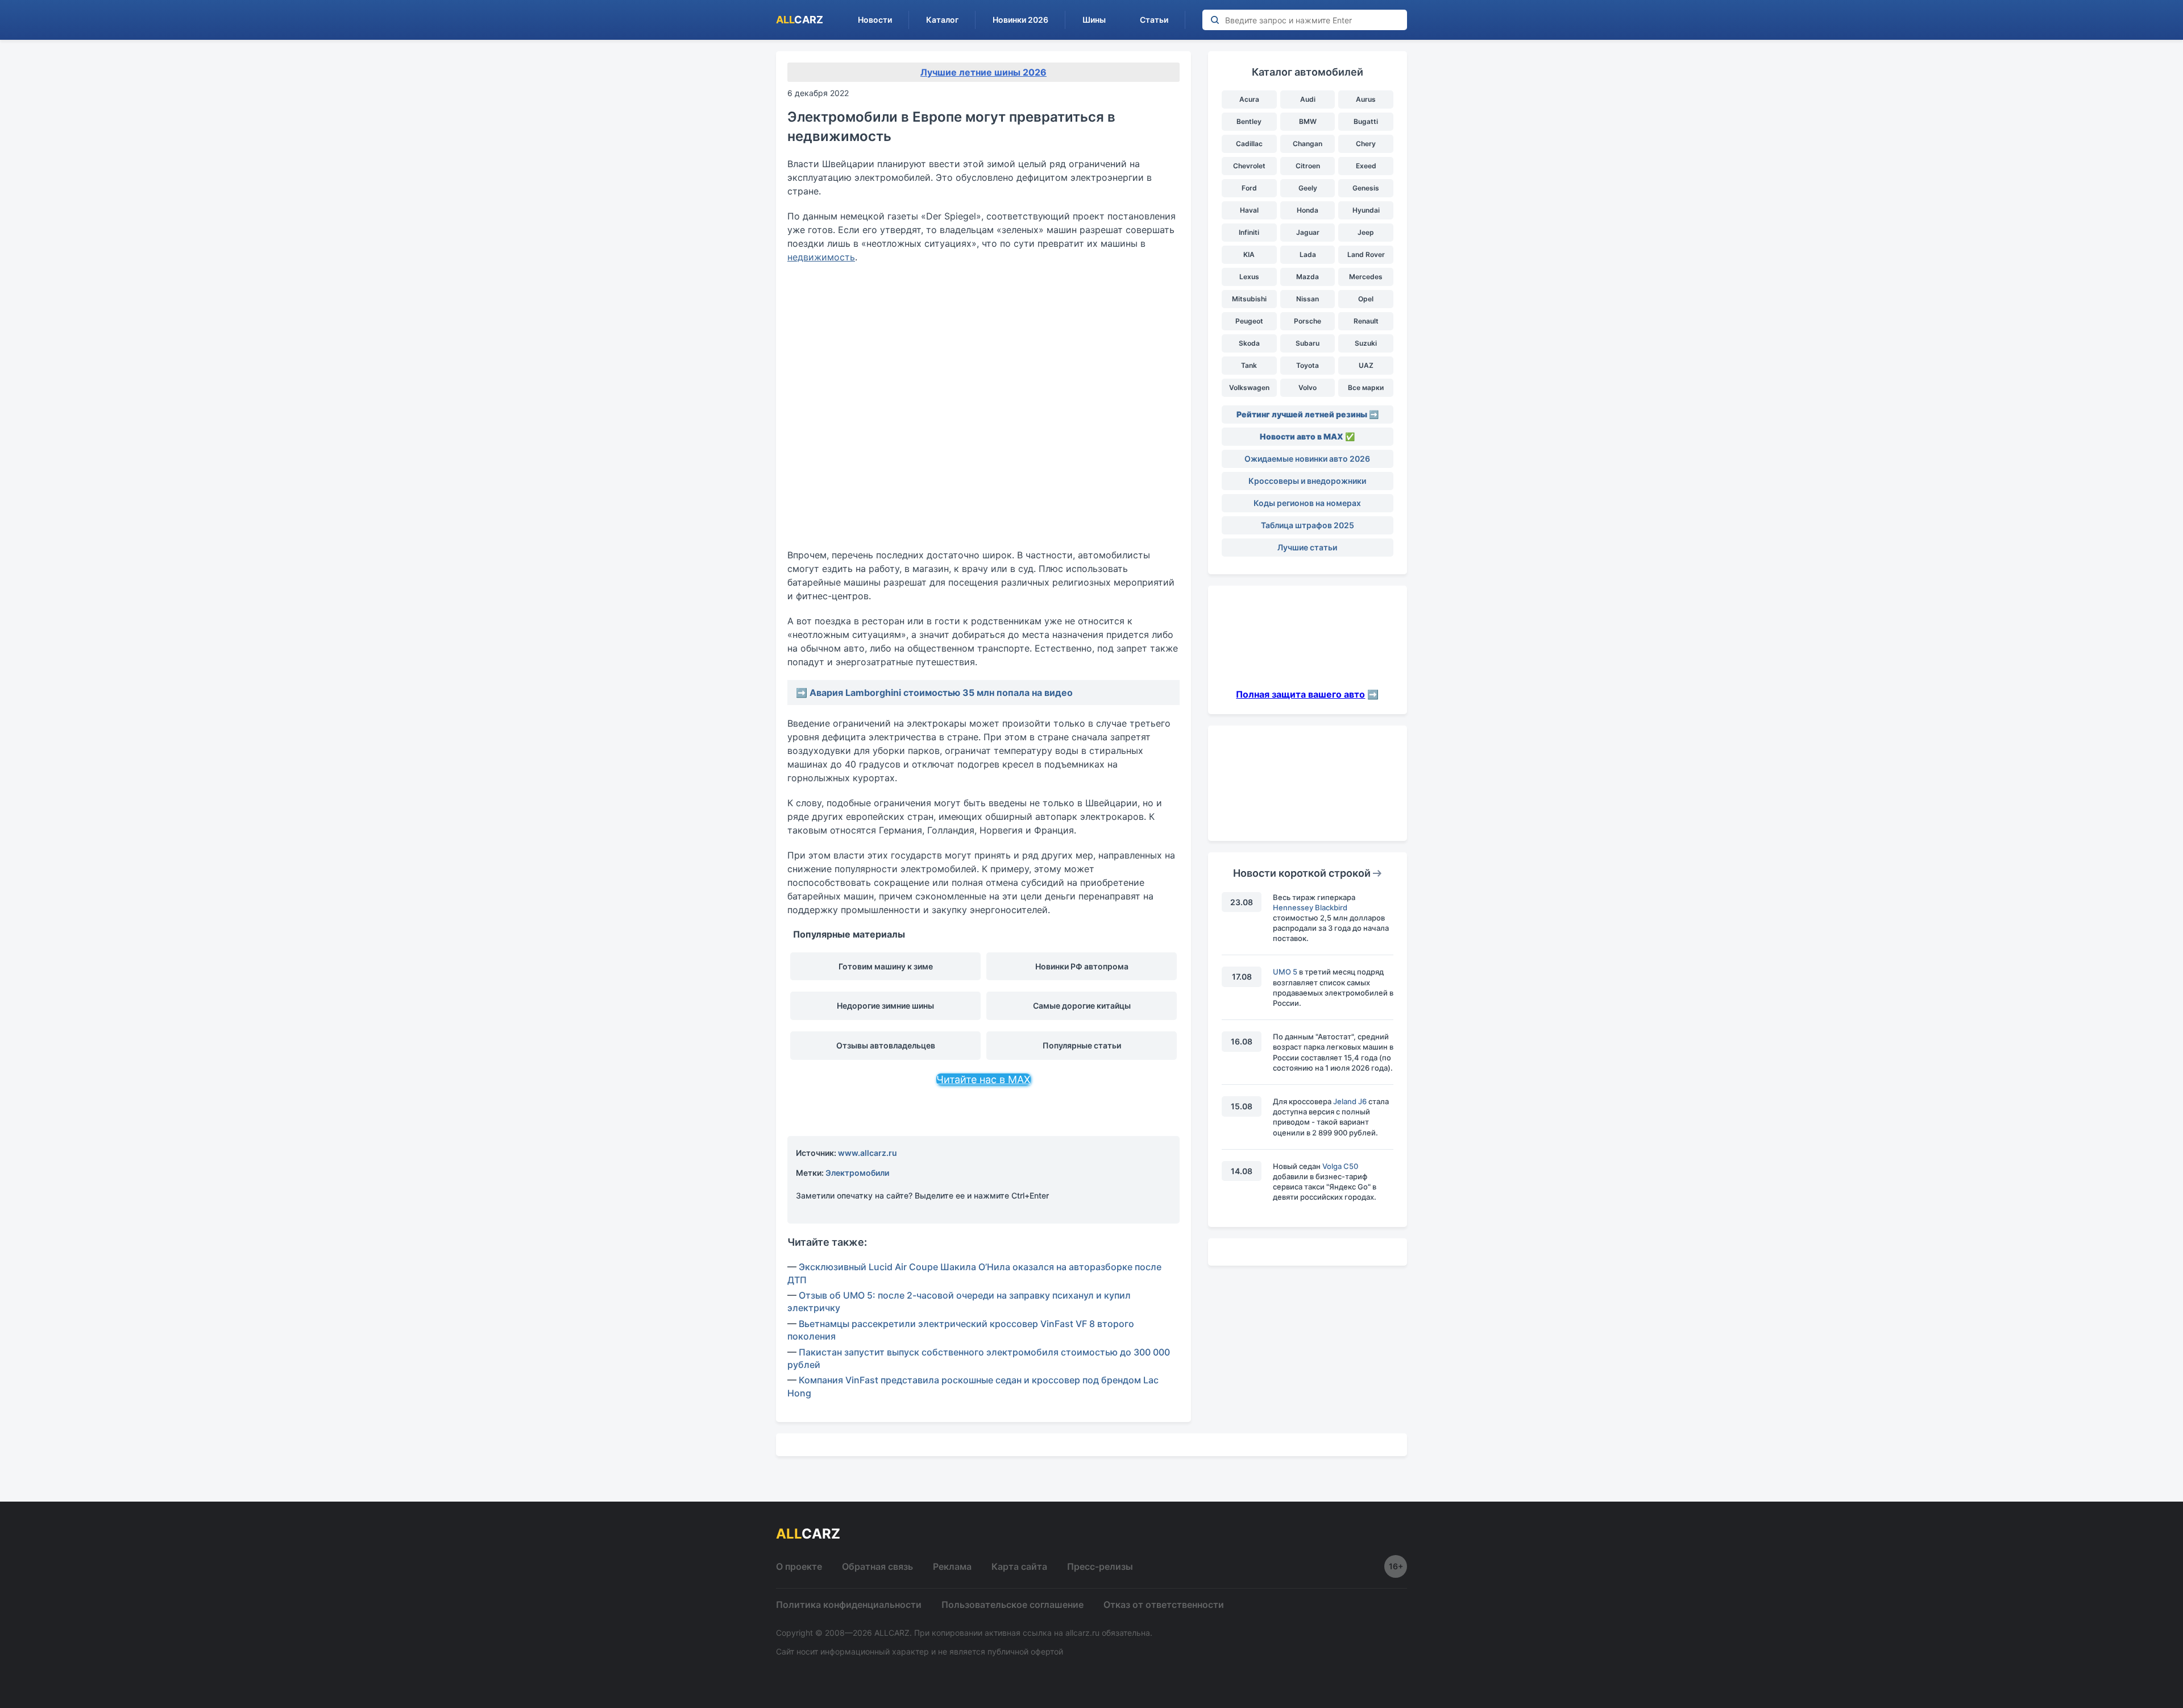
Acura (1249, 99)
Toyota (1308, 365)
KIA (1249, 254)
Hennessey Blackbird (1310, 907)
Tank (1249, 365)
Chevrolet (1249, 166)
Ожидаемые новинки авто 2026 (1307, 459)
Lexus (1249, 277)
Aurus (1366, 99)
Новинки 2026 (1020, 20)
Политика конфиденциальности (849, 1605)
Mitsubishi (1249, 299)
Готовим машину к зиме (886, 966)
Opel (1366, 299)
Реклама (952, 1566)
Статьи (1154, 20)
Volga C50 (1340, 1166)
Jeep (1366, 232)
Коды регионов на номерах (1307, 503)
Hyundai (1366, 210)
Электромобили (857, 1173)
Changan (1308, 144)
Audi (1308, 99)
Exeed (1366, 166)
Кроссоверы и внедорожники (1307, 481)
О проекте (799, 1566)
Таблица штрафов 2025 (1308, 525)
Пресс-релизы (1100, 1566)
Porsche (1308, 321)
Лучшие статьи (1307, 547)
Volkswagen (1249, 387)
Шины (1094, 20)
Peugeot (1249, 321)
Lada (1308, 254)
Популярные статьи (1082, 1045)
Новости (875, 20)
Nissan (1308, 299)
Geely (1308, 188)
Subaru (1308, 343)
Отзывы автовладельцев (886, 1045)
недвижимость (821, 257)
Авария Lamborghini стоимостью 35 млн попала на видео (941, 693)
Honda (1308, 210)
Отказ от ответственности (1164, 1605)
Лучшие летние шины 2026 (983, 72)
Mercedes (1366, 277)
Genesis (1366, 188)
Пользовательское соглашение (1012, 1605)
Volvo (1308, 387)
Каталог (942, 20)
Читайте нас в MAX (983, 1079)
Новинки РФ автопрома (1082, 966)
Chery (1366, 144)
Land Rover (1366, 254)
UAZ (1366, 365)
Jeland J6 (1350, 1101)
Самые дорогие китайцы (1082, 1006)
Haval (1249, 210)
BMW (1308, 121)
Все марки (1366, 387)
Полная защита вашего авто (1300, 694)
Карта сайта (1019, 1566)
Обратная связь (877, 1566)
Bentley (1249, 121)
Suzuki (1366, 343)
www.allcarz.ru (868, 1153)
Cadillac (1249, 144)
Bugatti (1366, 121)
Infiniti (1249, 232)
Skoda (1249, 343)
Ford (1249, 188)
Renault (1366, 321)
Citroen (1308, 166)
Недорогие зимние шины (885, 1006)
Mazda (1308, 277)
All (800, 20)
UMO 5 (1285, 972)
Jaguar (1308, 232)
